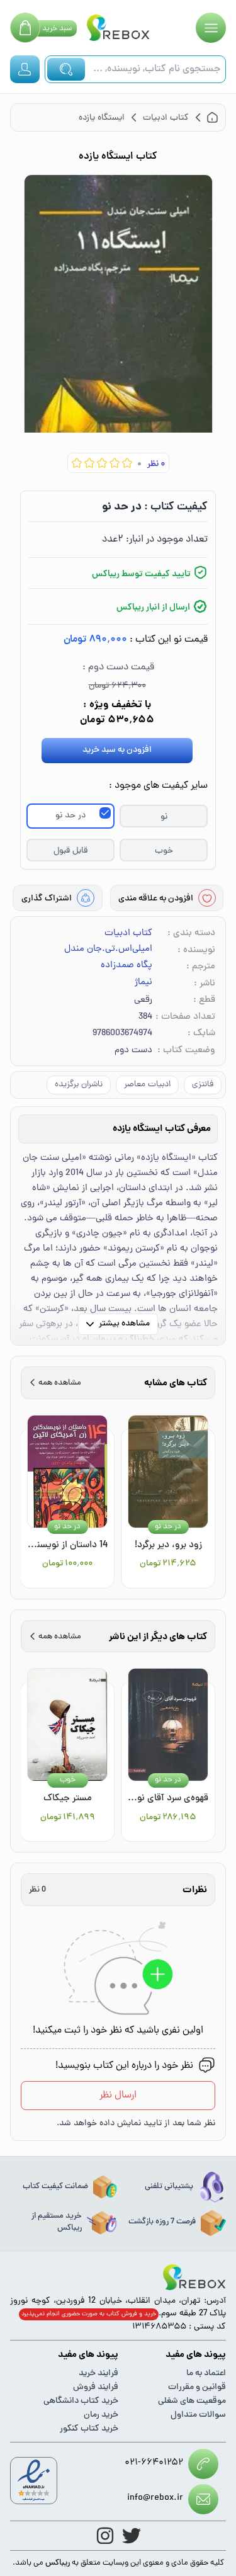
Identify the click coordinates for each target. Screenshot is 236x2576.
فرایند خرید (98, 2374)
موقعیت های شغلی (192, 2401)
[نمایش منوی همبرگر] (211, 28)
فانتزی (203, 1085)
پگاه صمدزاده (126, 966)
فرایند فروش (96, 2387)
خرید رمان (101, 2415)
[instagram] (105, 2536)
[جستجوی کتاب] (66, 69)
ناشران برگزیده (79, 1085)
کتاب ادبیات (128, 933)
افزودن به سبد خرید (117, 750)
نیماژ (143, 983)
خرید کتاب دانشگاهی (81, 2401)
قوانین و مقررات (197, 2387)
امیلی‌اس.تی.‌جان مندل (108, 950)
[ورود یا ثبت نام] (25, 69)
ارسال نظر (118, 2096)
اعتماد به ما (206, 2374)
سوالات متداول (198, 2415)
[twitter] (132, 2536)
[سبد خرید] (25, 28)
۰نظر (156, 464)
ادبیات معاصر (147, 1085)
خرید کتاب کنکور (89, 2429)
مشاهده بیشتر (124, 1324)
